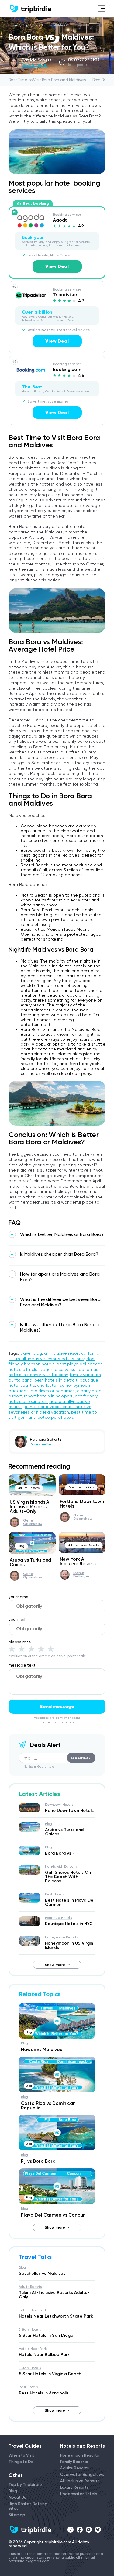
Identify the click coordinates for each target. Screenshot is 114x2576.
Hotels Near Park (33, 2310)
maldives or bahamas (53, 1391)
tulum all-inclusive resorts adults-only (46, 1359)
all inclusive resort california (72, 1353)
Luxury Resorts (74, 2487)
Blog (25, 25)
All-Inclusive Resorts (84, 1545)
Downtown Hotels (81, 1487)
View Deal (57, 266)
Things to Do (21, 2462)
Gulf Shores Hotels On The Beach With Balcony (68, 1877)
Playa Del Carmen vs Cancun (53, 2215)
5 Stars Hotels (30, 2330)
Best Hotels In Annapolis (44, 2393)
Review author (35, 65)
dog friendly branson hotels (52, 1361)
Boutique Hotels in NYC (69, 1924)
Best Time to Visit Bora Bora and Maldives (47, 80)
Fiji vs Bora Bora (38, 2161)
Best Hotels (54, 1894)
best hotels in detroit (56, 1380)
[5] (51, 1649)
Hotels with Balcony (61, 1867)
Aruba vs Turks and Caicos (30, 1562)
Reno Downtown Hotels (69, 1810)
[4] (41, 1649)
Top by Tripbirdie (25, 2485)
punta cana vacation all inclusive (58, 1407)
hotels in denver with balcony (38, 1375)
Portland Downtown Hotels (82, 1504)
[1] (12, 1649)
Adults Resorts (29, 1488)
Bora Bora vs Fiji (61, 1853)
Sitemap (17, 2515)
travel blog (31, 1353)
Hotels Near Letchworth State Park (56, 2316)
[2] (22, 1649)
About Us (17, 2497)
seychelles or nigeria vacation (39, 1412)
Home (13, 25)
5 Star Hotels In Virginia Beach (50, 2374)
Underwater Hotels (79, 2494)
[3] (31, 1649)
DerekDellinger (81, 1575)
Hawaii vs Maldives (41, 2050)
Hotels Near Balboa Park (44, 2355)
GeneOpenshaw (33, 1522)
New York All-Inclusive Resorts (78, 1561)
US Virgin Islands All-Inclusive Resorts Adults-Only (32, 1507)
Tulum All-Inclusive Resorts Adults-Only (54, 2295)
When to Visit (21, 2455)
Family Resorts (74, 2462)
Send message (57, 1706)
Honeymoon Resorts (61, 1937)
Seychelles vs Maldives (42, 2273)
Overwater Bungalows (82, 2475)
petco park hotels (56, 1417)
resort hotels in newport (48, 1396)
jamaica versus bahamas (73, 1369)
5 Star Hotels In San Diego (46, 2335)
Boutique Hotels (58, 1918)
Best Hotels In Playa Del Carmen (70, 1902)
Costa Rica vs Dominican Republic (48, 2106)
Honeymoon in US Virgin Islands (69, 1945)
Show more (55, 1965)
